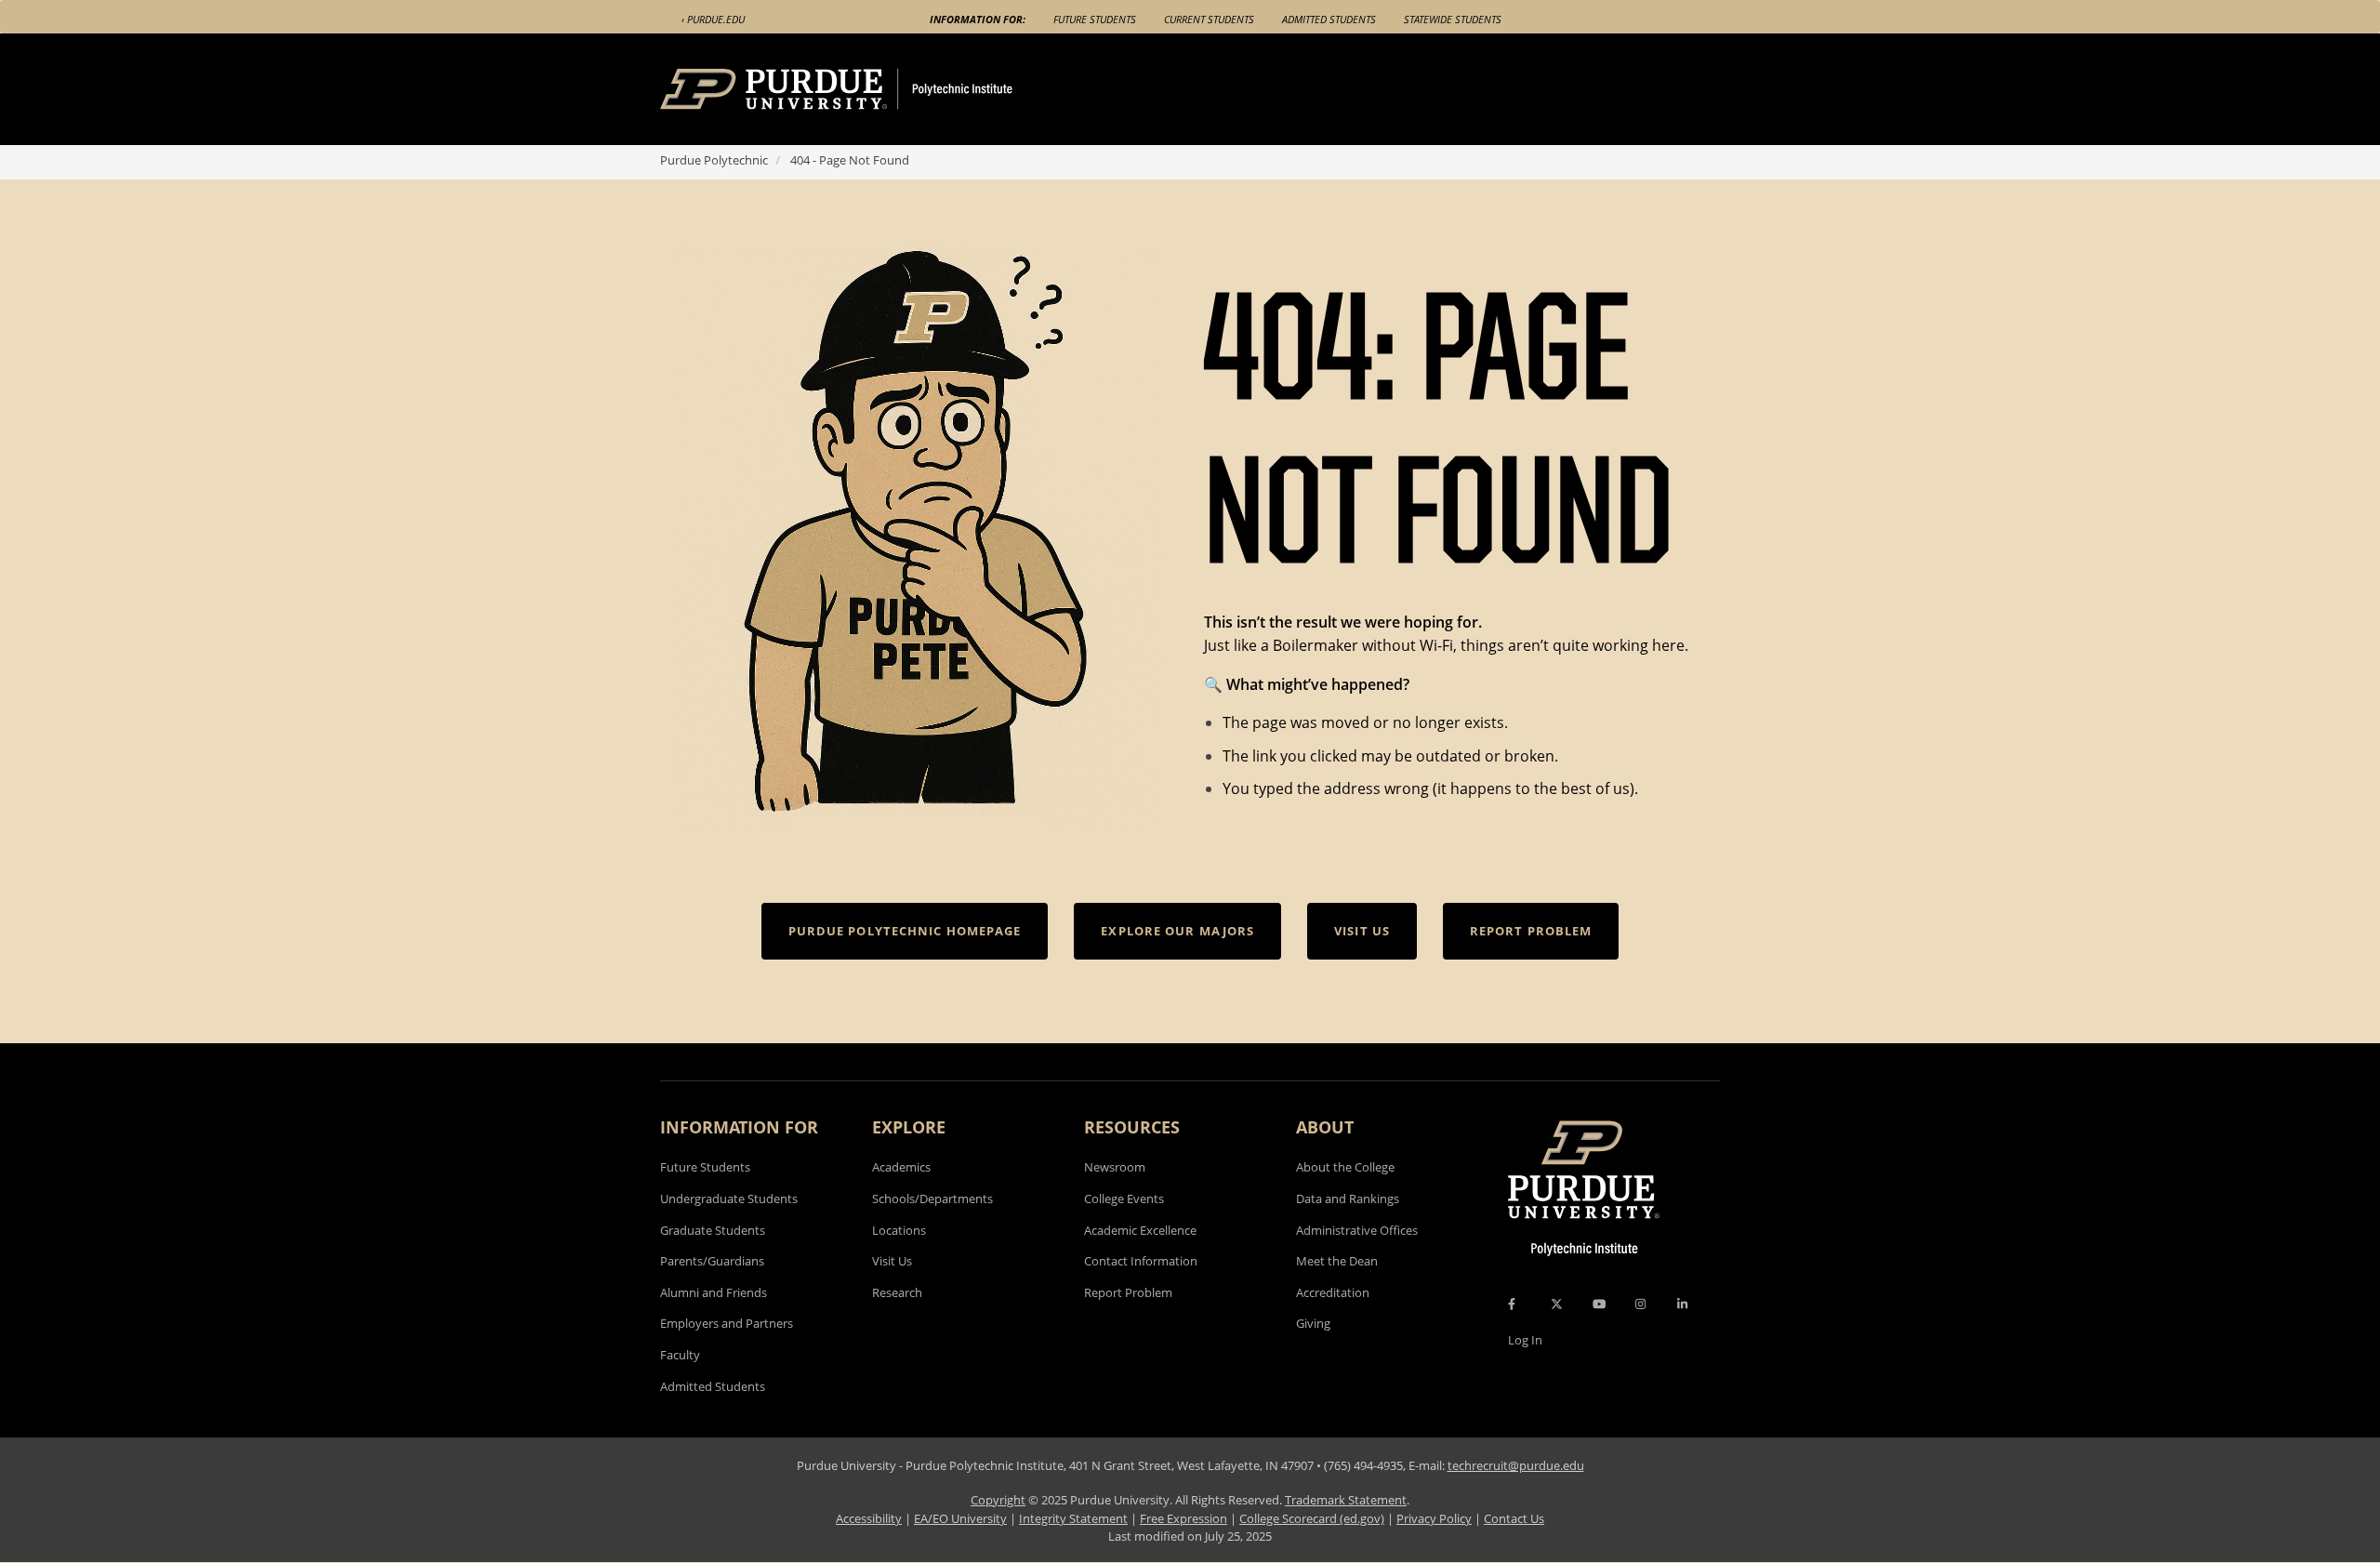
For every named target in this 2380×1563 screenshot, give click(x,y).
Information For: (978, 19)
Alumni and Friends (714, 1292)
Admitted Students (1329, 19)
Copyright (998, 1500)
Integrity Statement (1073, 1518)
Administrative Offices (1357, 1230)
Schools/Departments (932, 1199)
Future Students (1095, 19)
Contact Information (1141, 1261)
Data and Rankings (1348, 1199)
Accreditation (1333, 1292)
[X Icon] (1558, 1304)
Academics (901, 1167)
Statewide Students (1453, 19)
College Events (1124, 1199)
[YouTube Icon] (1599, 1304)
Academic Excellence (1140, 1230)
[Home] (871, 89)
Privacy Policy (1434, 1518)
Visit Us (892, 1261)
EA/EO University (960, 1518)
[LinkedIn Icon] (1682, 1304)
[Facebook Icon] (1512, 1304)
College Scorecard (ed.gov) (1312, 1518)
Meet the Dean (1337, 1261)
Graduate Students (713, 1230)
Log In (1525, 1340)
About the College (1345, 1167)
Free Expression (1183, 1518)
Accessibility (869, 1518)
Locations (899, 1230)
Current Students (1209, 19)
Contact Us (1514, 1518)
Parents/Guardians (712, 1261)
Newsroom (1115, 1167)
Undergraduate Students (729, 1199)
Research (897, 1292)
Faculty (680, 1355)
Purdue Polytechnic (714, 160)
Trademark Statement (1346, 1500)
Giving (1313, 1323)
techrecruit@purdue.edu (1516, 1465)
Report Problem (1128, 1292)
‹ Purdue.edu (713, 19)
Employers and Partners (727, 1323)
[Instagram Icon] (1640, 1304)
